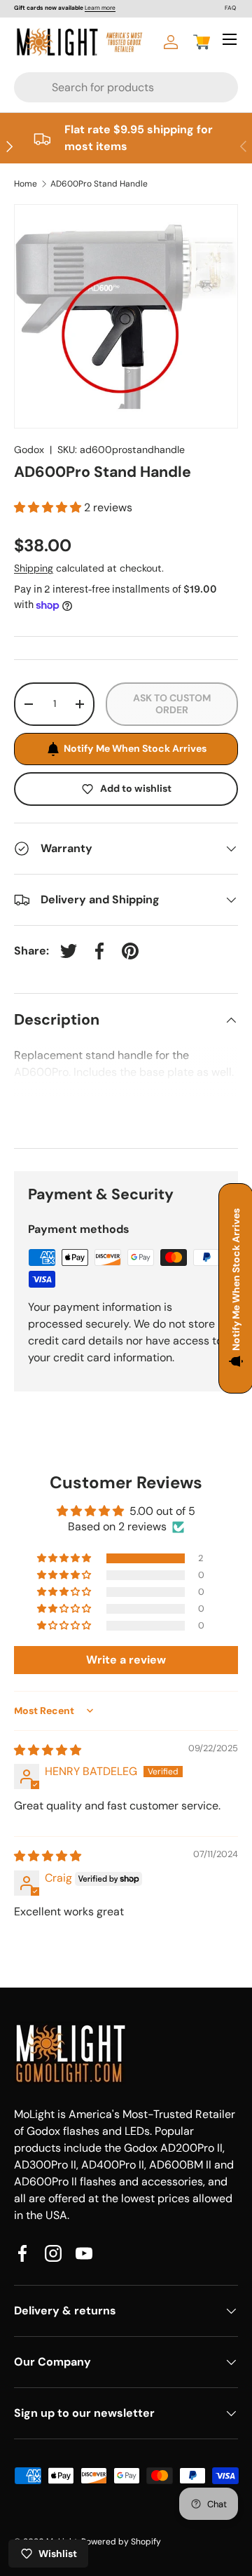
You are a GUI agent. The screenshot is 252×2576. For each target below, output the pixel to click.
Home (26, 184)
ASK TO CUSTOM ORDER (172, 704)
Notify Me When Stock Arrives (135, 748)
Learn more (100, 8)
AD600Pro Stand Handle (99, 184)
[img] (48, 1750)
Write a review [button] (126, 1660)
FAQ (230, 8)
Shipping (34, 568)
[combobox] (104, 87)
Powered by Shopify (121, 2542)
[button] (202, 42)
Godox (29, 450)
